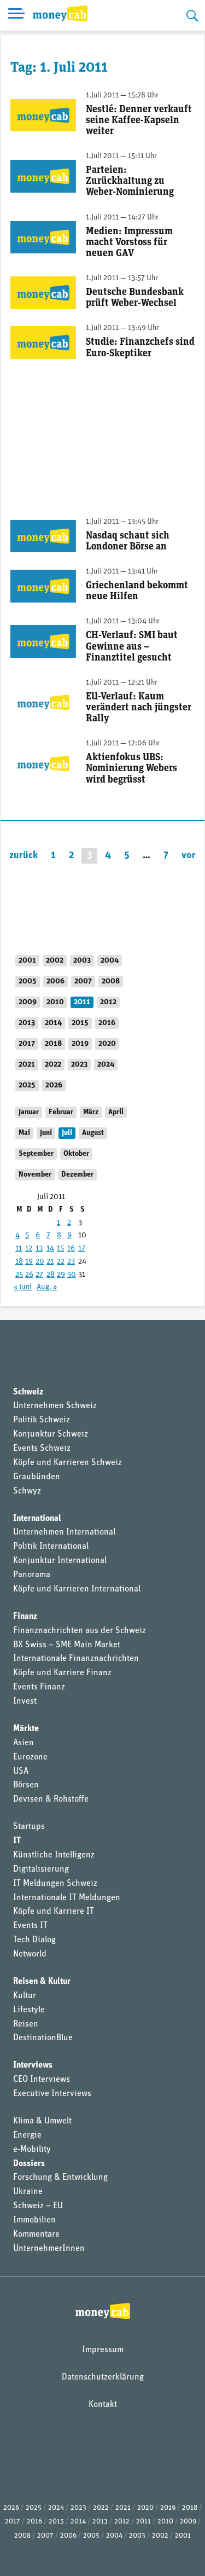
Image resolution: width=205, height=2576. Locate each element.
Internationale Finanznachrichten (76, 1659)
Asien (24, 1743)
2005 (28, 982)
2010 (55, 1002)
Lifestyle (29, 2010)
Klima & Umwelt (42, 2121)
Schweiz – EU (38, 2206)
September (36, 1154)
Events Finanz (39, 1687)
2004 (110, 961)
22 (61, 1262)
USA (21, 1772)
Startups (29, 1827)
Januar (29, 1112)
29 (61, 1275)
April (116, 1112)
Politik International (51, 1547)
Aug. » (47, 1287)
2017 (27, 1044)
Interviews (33, 2065)
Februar (61, 1112)
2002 (55, 961)
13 (39, 1249)
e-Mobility (32, 2150)
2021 (27, 1065)
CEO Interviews (42, 2080)
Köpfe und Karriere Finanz (62, 1673)
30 (72, 1275)
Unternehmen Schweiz (55, 1406)
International (37, 1519)
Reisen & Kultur (42, 1982)
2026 (54, 1086)
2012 (108, 1002)
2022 (53, 1065)
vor (189, 856)
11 (19, 1249)
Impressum (103, 2350)
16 (71, 1249)
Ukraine (28, 2192)
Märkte (26, 1729)
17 (82, 1249)
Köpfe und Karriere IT (54, 1912)
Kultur (25, 1996)
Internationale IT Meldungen (67, 1898)
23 (71, 1262)
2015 (80, 1023)
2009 (28, 1002)
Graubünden (37, 1477)
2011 (82, 1002)
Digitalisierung (41, 1869)
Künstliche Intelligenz (54, 1855)
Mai (24, 1133)
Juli (67, 1133)
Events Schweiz (42, 1449)
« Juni (23, 1287)
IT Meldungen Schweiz (55, 1884)
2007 (83, 982)
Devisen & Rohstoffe (51, 1799)
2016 (107, 1023)
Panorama (32, 1575)
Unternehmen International (64, 1532)
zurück (24, 856)
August (93, 1133)
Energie (27, 2135)
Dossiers (29, 2164)
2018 (53, 1044)
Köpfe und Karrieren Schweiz (68, 1463)
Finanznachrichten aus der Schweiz (80, 1631)
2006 (55, 982)
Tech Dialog (34, 1940)
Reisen (26, 2024)
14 (50, 1249)
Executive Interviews (52, 2094)
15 (60, 1249)
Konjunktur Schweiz (51, 1434)
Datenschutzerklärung (103, 2377)
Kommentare (36, 2235)
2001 (27, 961)
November (35, 1175)
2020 (107, 1044)
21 (50, 1262)
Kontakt (103, 2405)
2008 (111, 982)
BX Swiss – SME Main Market (67, 1645)
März (91, 1112)
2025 (27, 1086)
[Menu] (16, 15)
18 (19, 1262)
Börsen (26, 1785)
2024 (106, 1065)
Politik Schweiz (42, 1420)
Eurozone (30, 1757)
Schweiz (28, 1392)
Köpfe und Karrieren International (77, 1589)
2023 (79, 1065)
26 (29, 1275)
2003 (82, 961)
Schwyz (27, 1491)
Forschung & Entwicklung (60, 2178)
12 (29, 1249)
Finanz (25, 1617)
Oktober (76, 1154)
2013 (27, 1023)
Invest (25, 1701)
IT (17, 1841)
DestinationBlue (43, 2038)
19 (29, 1262)
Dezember (77, 1175)
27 (39, 1275)
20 (40, 1262)
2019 (80, 1044)
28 (51, 1275)
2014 (53, 1023)
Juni (46, 1133)
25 (19, 1275)
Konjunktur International (60, 1561)
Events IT (30, 1926)
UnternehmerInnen (49, 2249)
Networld (30, 1954)
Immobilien (34, 2220)
